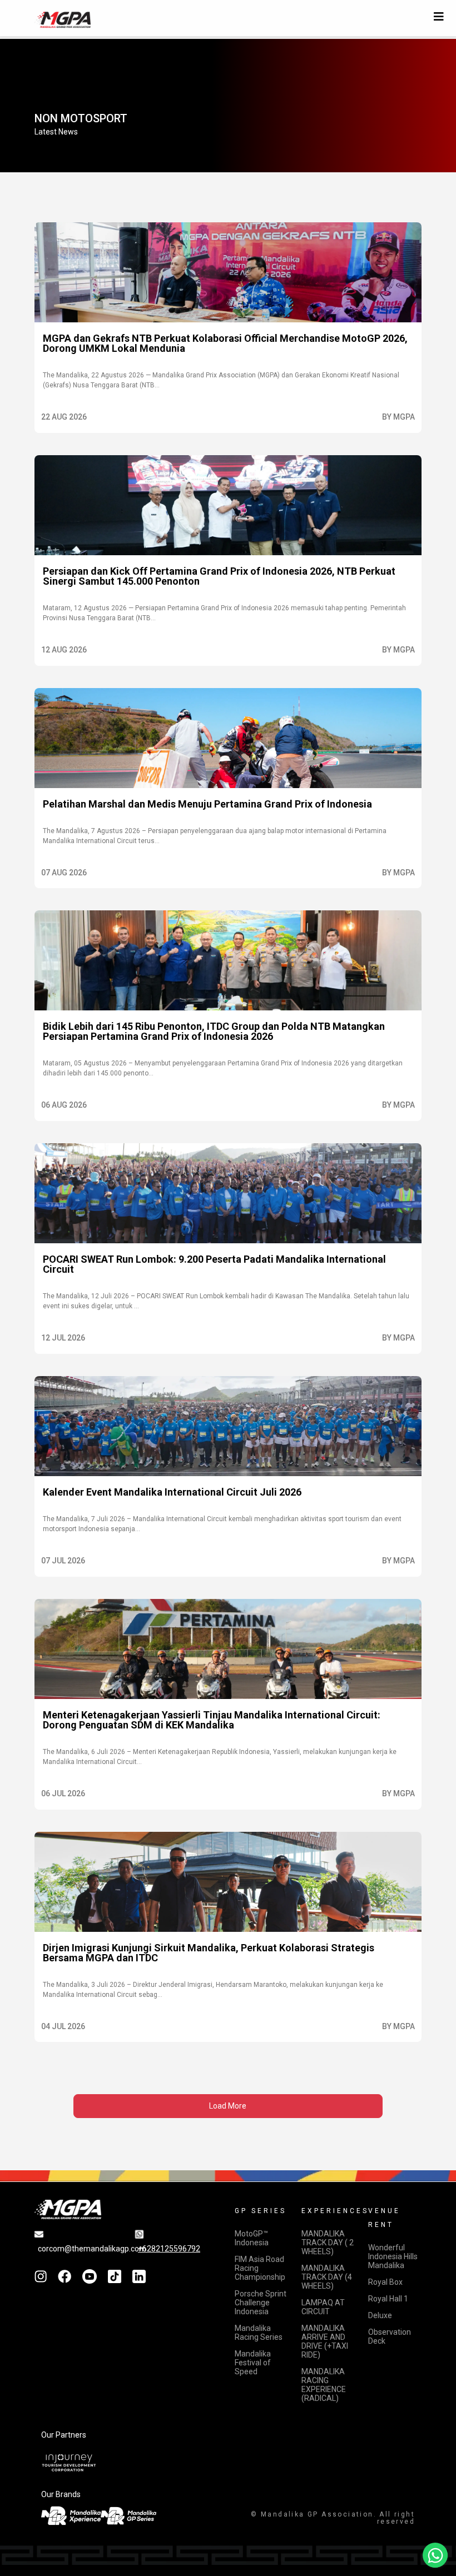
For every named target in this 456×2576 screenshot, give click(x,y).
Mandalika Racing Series (259, 2333)
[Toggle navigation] (439, 17)
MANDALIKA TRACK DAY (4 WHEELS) (327, 2277)
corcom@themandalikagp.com (92, 2249)
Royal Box (385, 2282)
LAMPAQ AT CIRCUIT (323, 2307)
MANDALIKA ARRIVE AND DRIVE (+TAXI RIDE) (325, 2341)
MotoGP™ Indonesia (252, 2238)
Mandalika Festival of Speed (253, 2363)
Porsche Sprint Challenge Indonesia (261, 2303)
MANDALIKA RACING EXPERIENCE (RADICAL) (324, 2385)
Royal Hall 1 (388, 2299)
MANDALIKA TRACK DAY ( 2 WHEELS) (328, 2243)
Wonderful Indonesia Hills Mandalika (393, 2256)
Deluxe (380, 2315)
